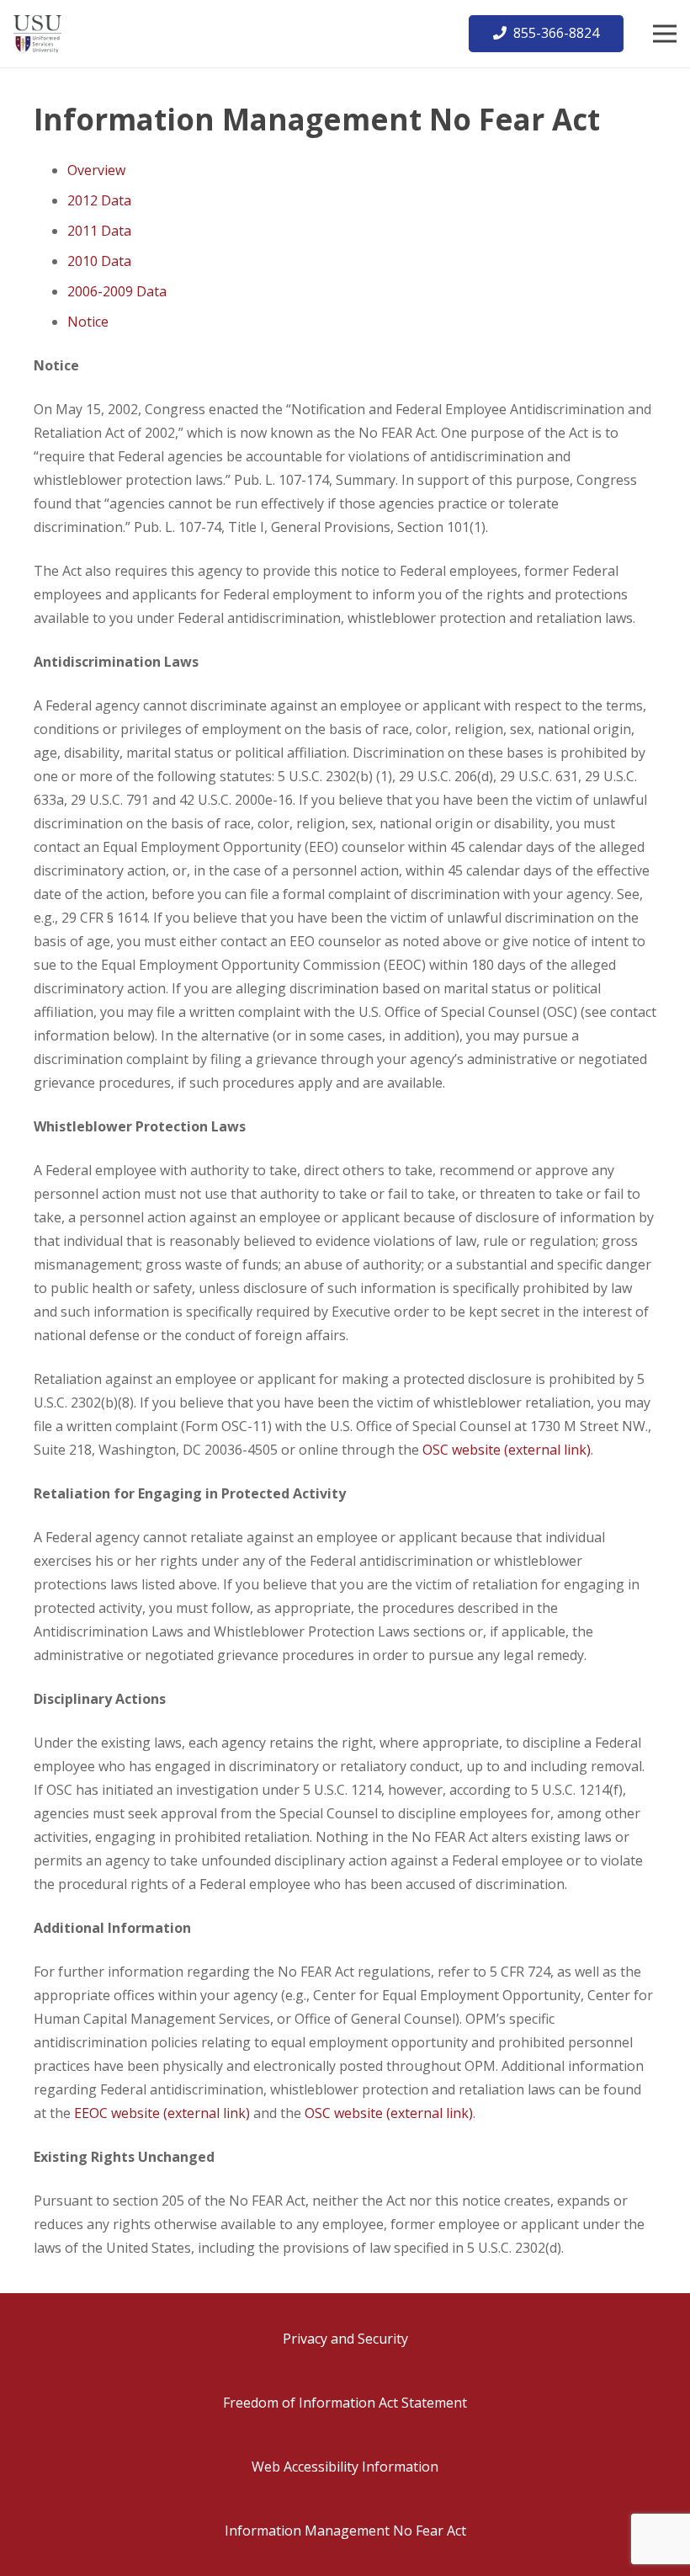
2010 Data (99, 261)
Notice (88, 322)
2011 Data (99, 231)
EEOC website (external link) (162, 2113)
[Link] (37, 34)
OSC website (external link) (507, 1450)
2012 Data (99, 200)
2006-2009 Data (117, 291)
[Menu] (665, 34)
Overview (96, 170)
